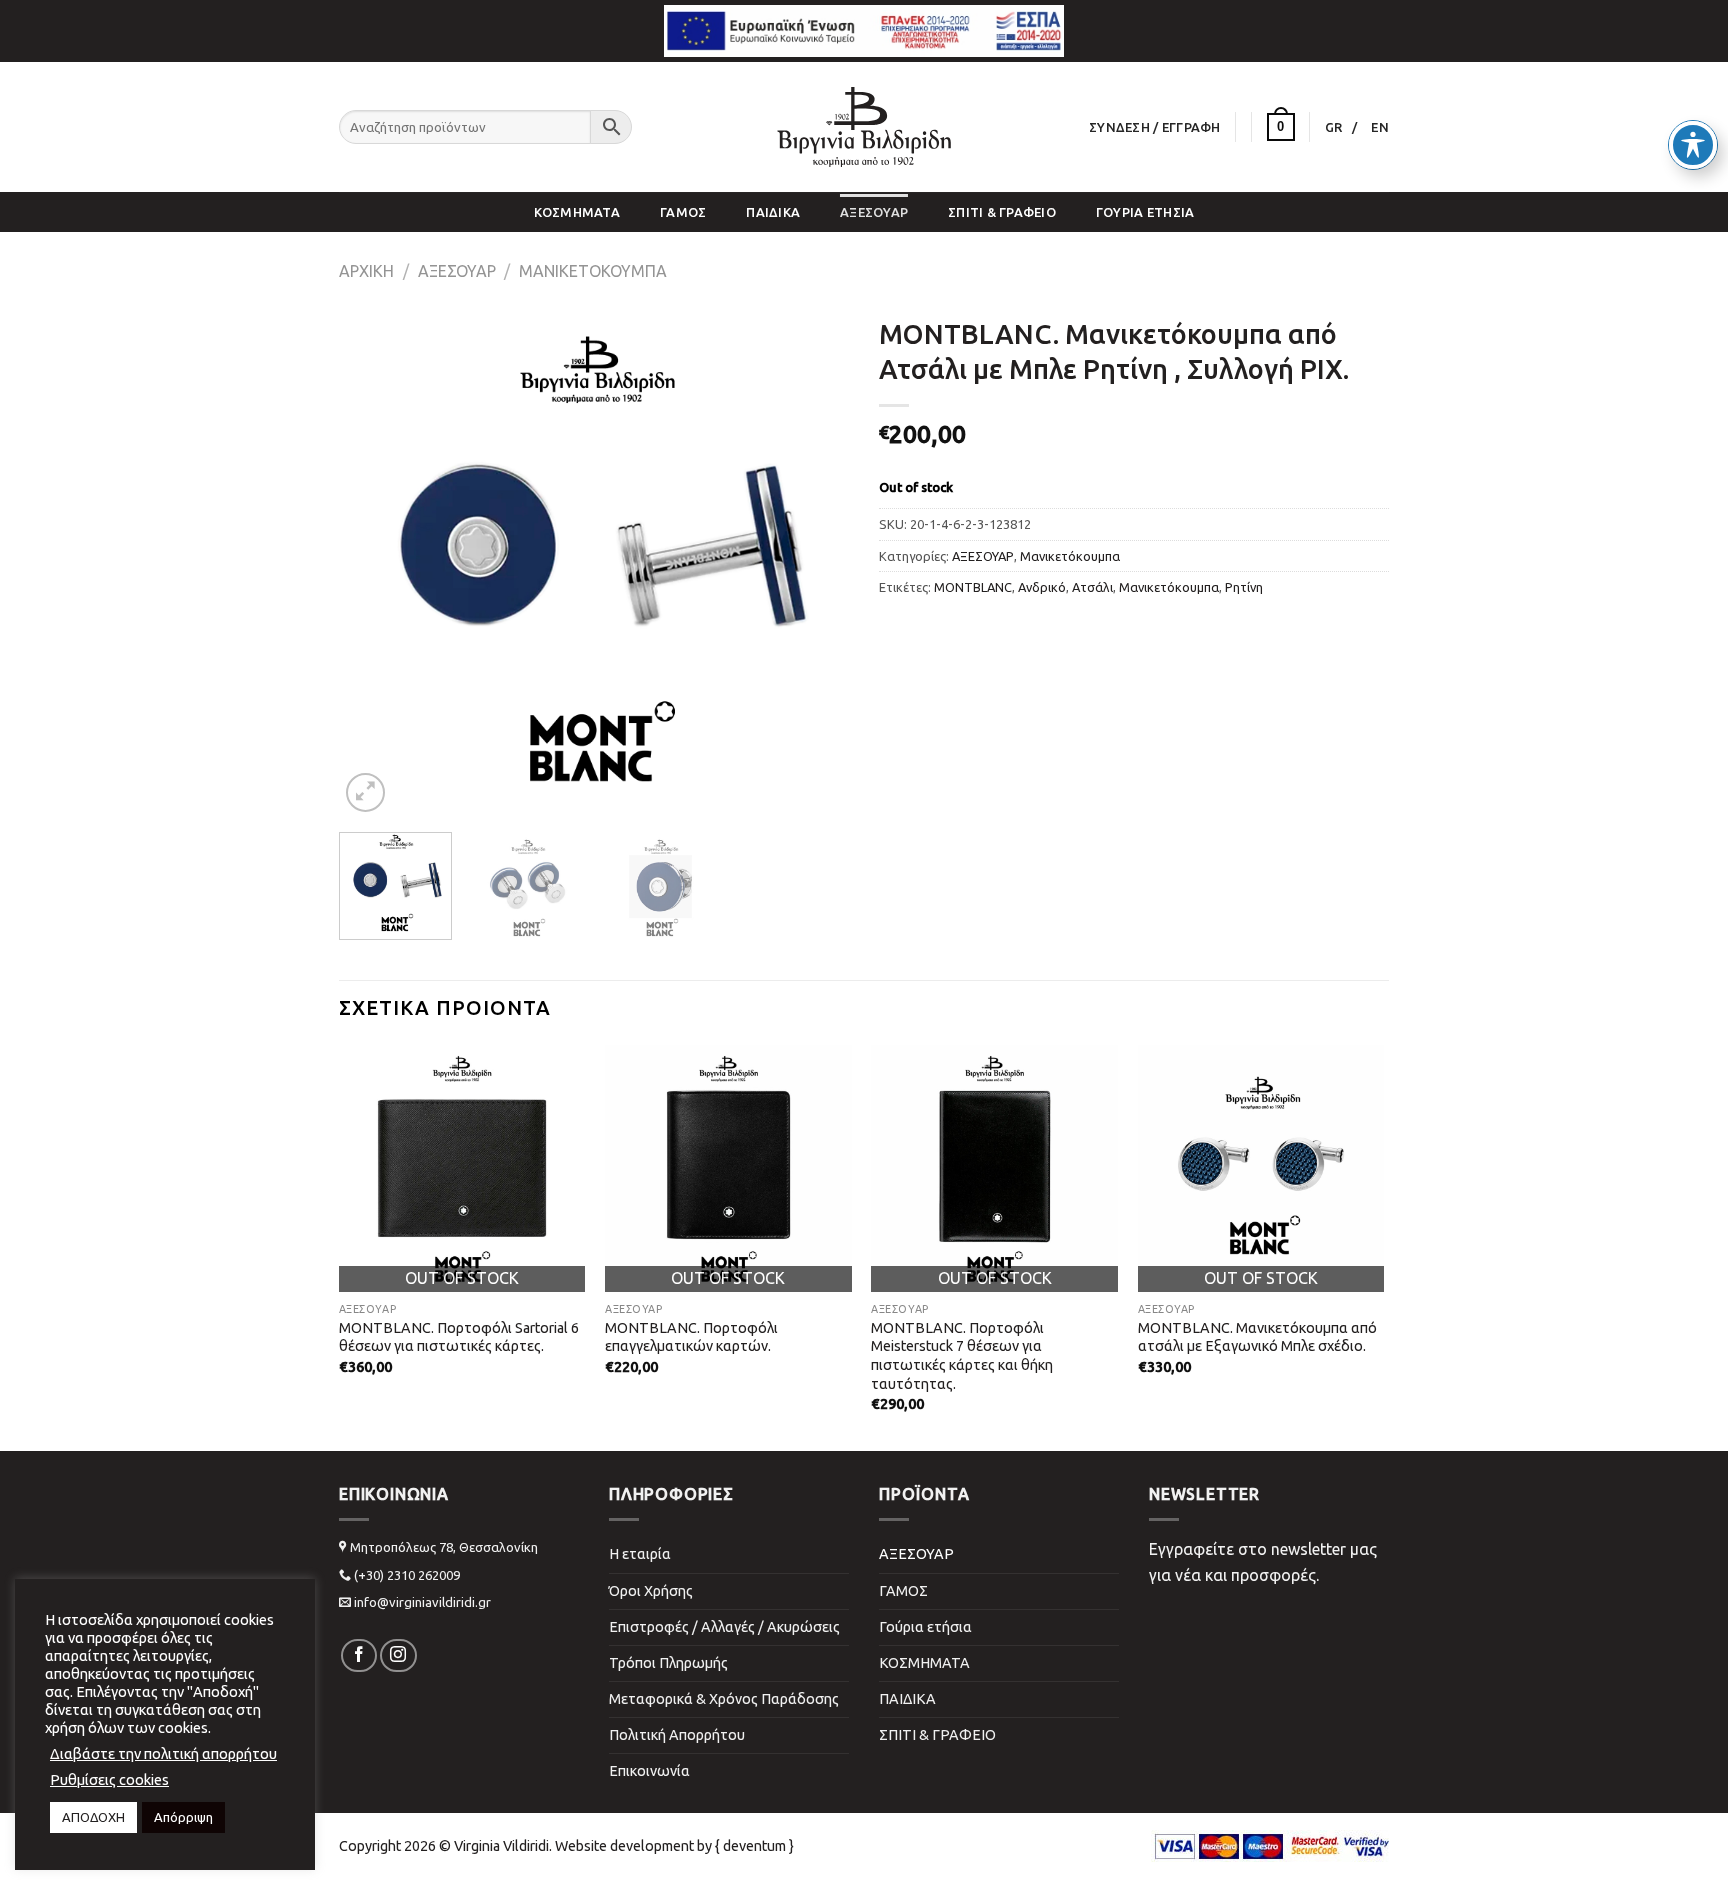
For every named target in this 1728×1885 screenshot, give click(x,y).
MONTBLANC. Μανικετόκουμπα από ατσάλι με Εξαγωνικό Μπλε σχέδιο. (1257, 1337)
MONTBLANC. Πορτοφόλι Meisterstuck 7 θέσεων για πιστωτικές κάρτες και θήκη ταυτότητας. (962, 1356)
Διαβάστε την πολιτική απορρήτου (163, 1753)
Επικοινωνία (649, 1771)
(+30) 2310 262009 (407, 1575)
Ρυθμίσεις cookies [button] (109, 1779)
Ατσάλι (1092, 587)
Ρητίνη (1244, 587)
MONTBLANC (973, 587)
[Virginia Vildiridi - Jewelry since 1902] (864, 127)
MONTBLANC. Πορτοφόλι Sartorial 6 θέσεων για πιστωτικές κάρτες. (459, 1337)
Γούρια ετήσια (1145, 212)
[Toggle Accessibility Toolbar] (1693, 145)
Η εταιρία (640, 1554)
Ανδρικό (1042, 587)
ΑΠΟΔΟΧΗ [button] (93, 1817)
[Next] (814, 562)
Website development (624, 1846)
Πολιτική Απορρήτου (677, 1735)
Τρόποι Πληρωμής (668, 1663)
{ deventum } (754, 1846)
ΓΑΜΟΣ (683, 212)
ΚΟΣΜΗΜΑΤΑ (577, 212)
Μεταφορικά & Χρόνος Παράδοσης (724, 1699)
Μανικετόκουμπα (593, 271)
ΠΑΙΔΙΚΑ (773, 212)
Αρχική (366, 271)
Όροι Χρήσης (651, 1591)
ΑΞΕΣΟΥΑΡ (874, 212)
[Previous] (374, 562)
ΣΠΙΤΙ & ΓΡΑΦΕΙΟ (1002, 212)
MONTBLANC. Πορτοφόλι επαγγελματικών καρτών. (691, 1337)
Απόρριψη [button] (183, 1817)
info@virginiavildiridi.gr (422, 1602)
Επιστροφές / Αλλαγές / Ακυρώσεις (724, 1627)
